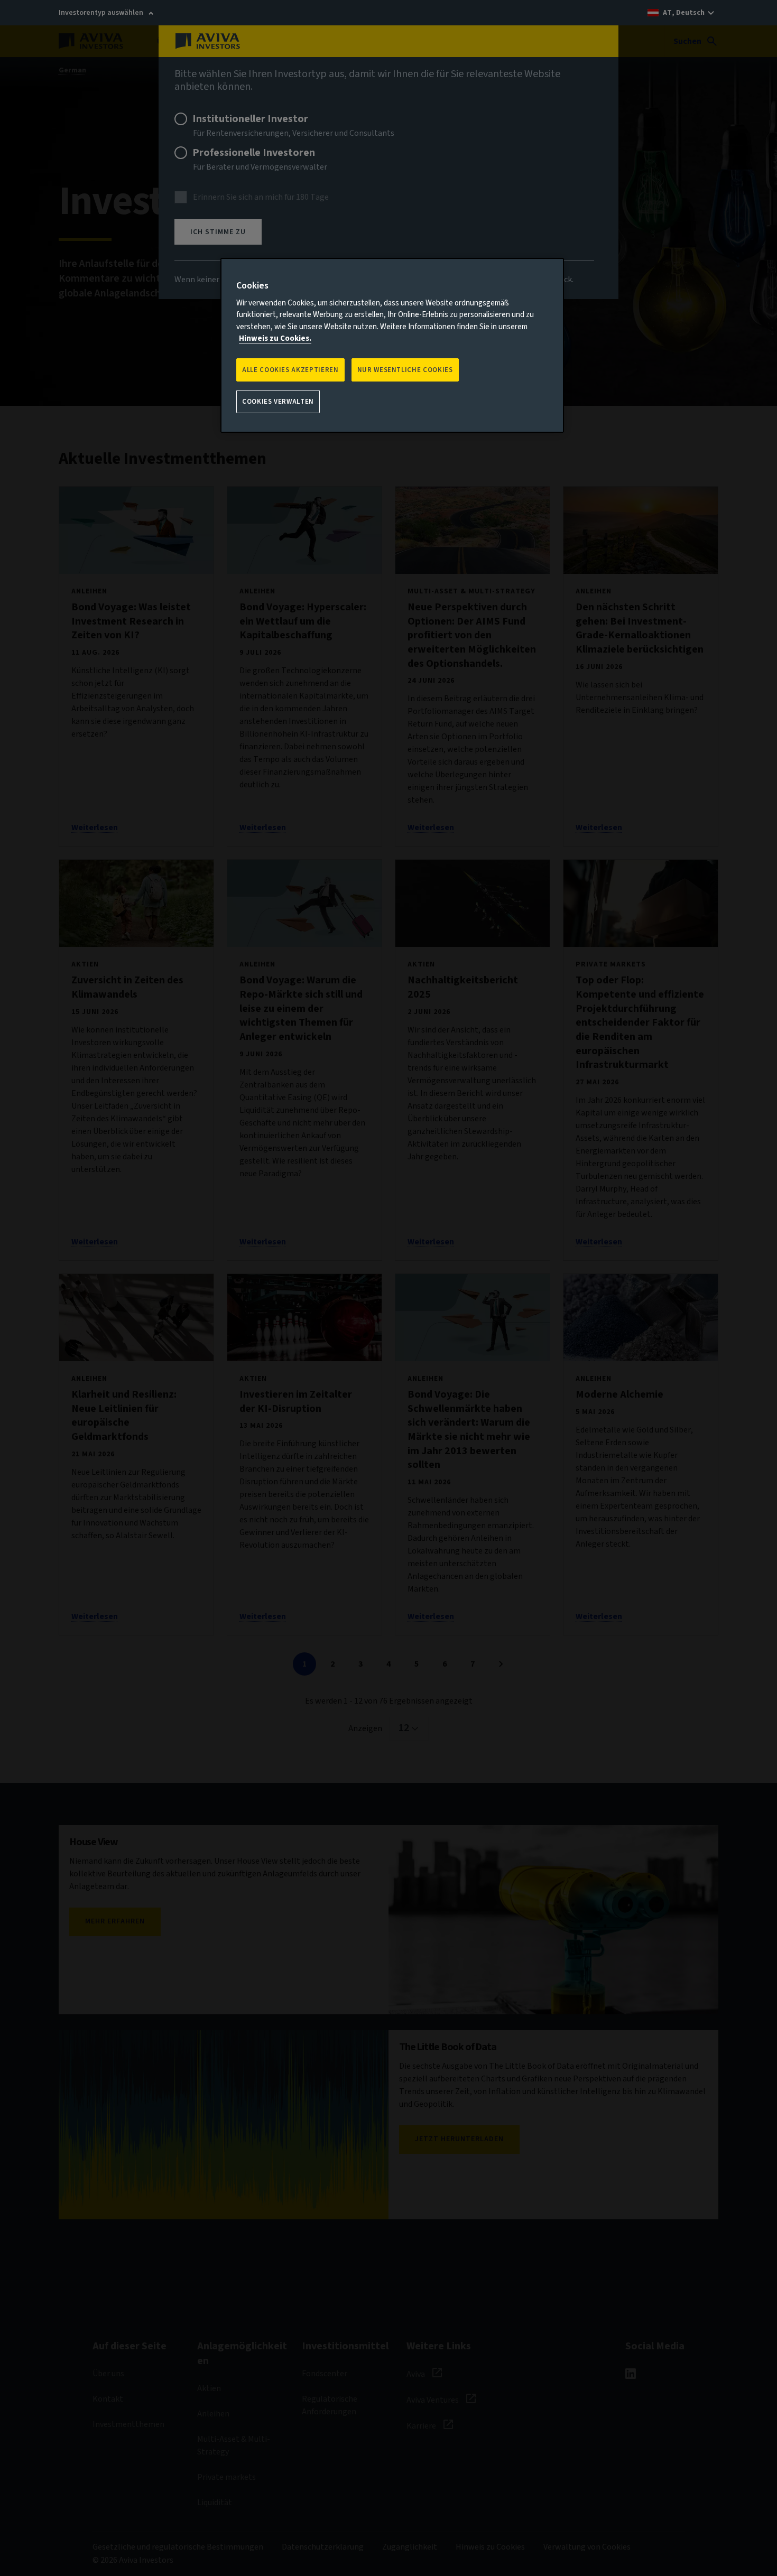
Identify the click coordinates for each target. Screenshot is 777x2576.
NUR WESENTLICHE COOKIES (405, 370)
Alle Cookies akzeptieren (290, 370)
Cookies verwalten (278, 402)
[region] (392, 346)
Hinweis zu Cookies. (275, 338)
